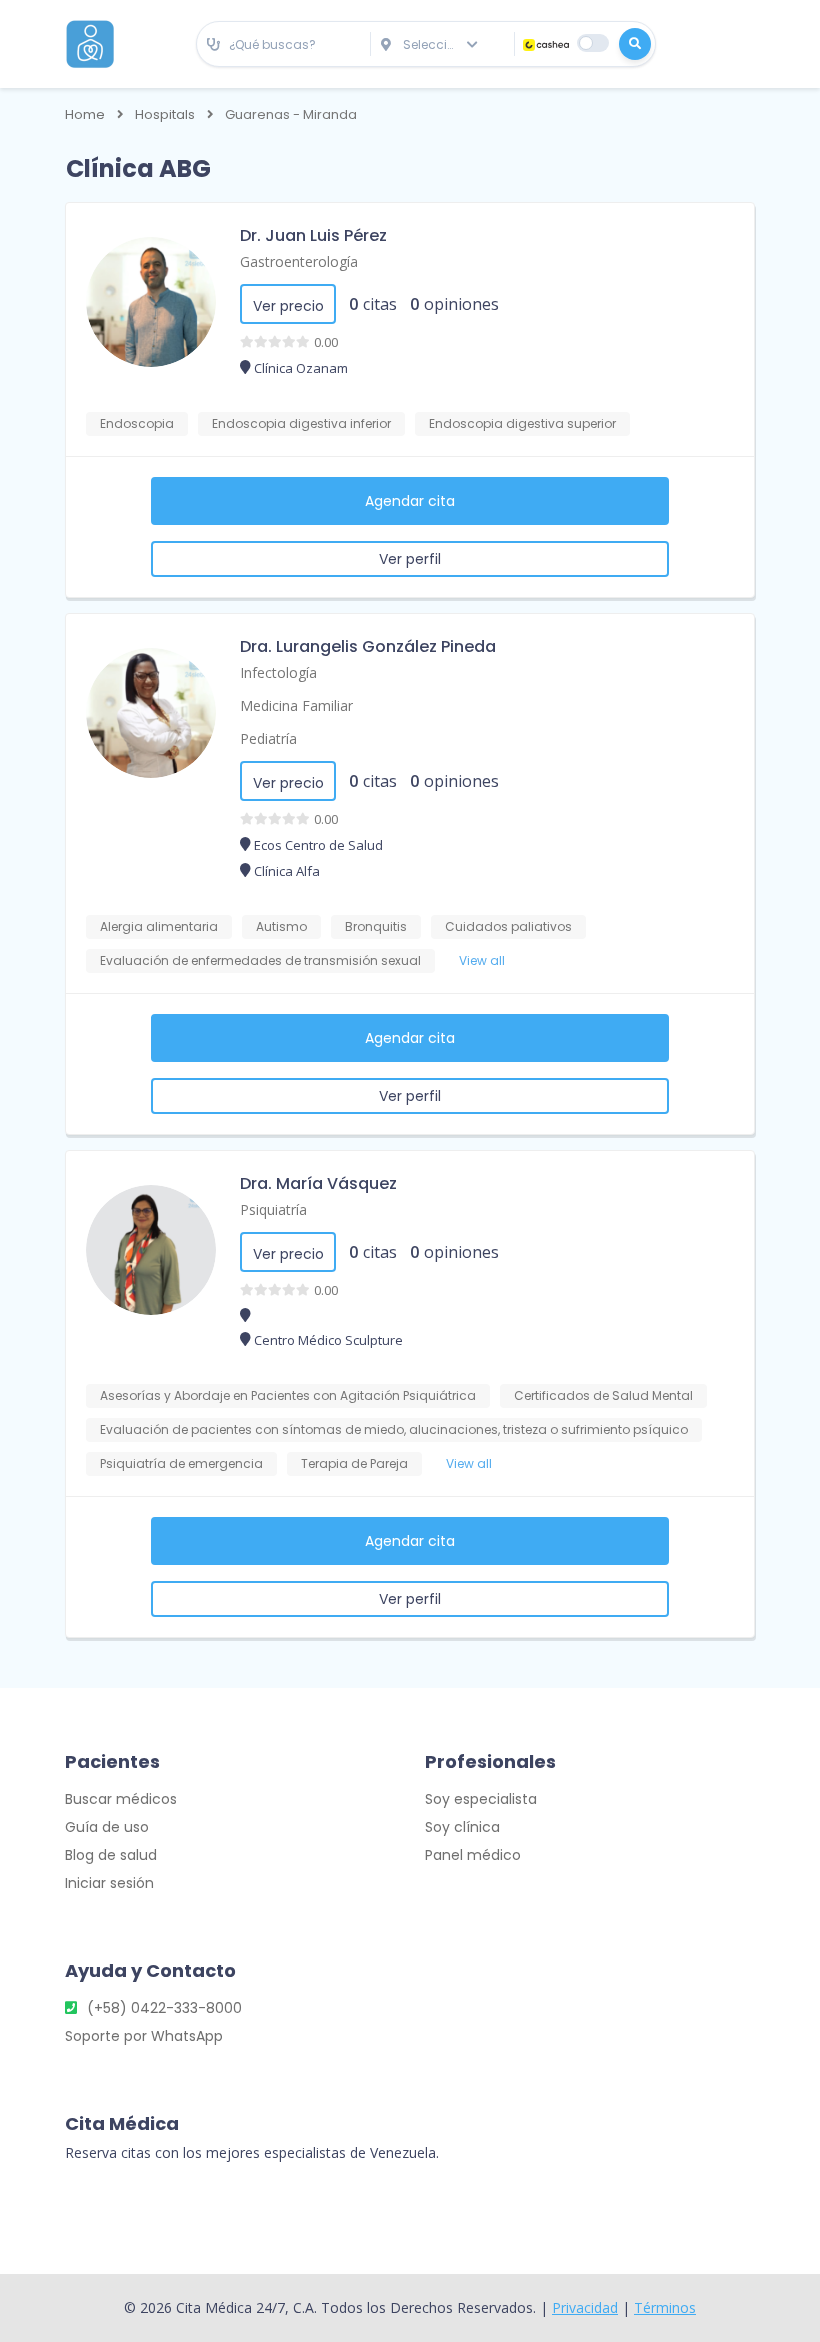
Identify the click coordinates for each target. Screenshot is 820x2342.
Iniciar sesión (109, 1883)
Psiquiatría (273, 1209)
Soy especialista (481, 1799)
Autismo (281, 926)
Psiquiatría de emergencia (181, 1463)
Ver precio (288, 306)
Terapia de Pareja (354, 1463)
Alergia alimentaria (159, 926)
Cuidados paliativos (508, 926)
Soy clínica (462, 1827)
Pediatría (268, 738)
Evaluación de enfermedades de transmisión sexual (260, 960)
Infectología (278, 672)
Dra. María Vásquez (318, 1183)
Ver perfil (410, 559)
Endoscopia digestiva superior (522, 423)
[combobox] (283, 45)
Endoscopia (137, 423)
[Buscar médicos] (635, 44)
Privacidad (585, 2307)
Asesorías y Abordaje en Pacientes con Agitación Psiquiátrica (288, 1395)
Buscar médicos (121, 1799)
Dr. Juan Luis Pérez (313, 235)
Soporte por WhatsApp (144, 2036)
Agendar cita (410, 501)
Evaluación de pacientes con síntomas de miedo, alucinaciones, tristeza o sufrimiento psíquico (394, 1429)
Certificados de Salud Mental (603, 1395)
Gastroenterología (299, 261)
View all (482, 960)
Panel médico (473, 1855)
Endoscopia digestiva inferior (301, 423)
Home (85, 114)
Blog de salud (111, 1855)
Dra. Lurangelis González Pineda (368, 646)
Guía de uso (107, 1827)
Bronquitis (376, 926)
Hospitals (165, 114)
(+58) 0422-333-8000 (164, 2008)
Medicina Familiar (296, 705)
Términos (665, 2307)
